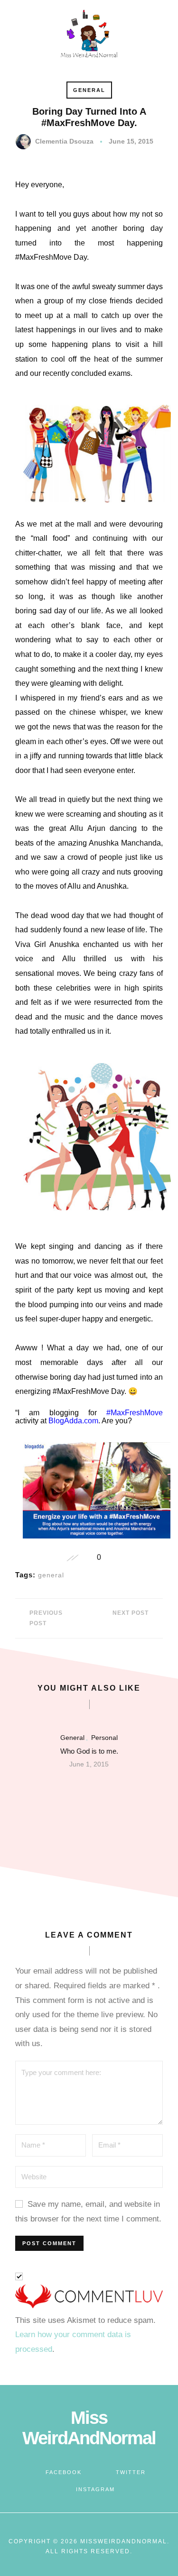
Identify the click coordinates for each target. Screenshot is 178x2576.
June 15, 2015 (131, 141)
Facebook (64, 2472)
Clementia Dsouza (64, 141)
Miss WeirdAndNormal (89, 2428)
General (89, 90)
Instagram (95, 2489)
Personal (104, 1738)
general (51, 1575)
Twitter (131, 2472)
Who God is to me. (89, 1751)
